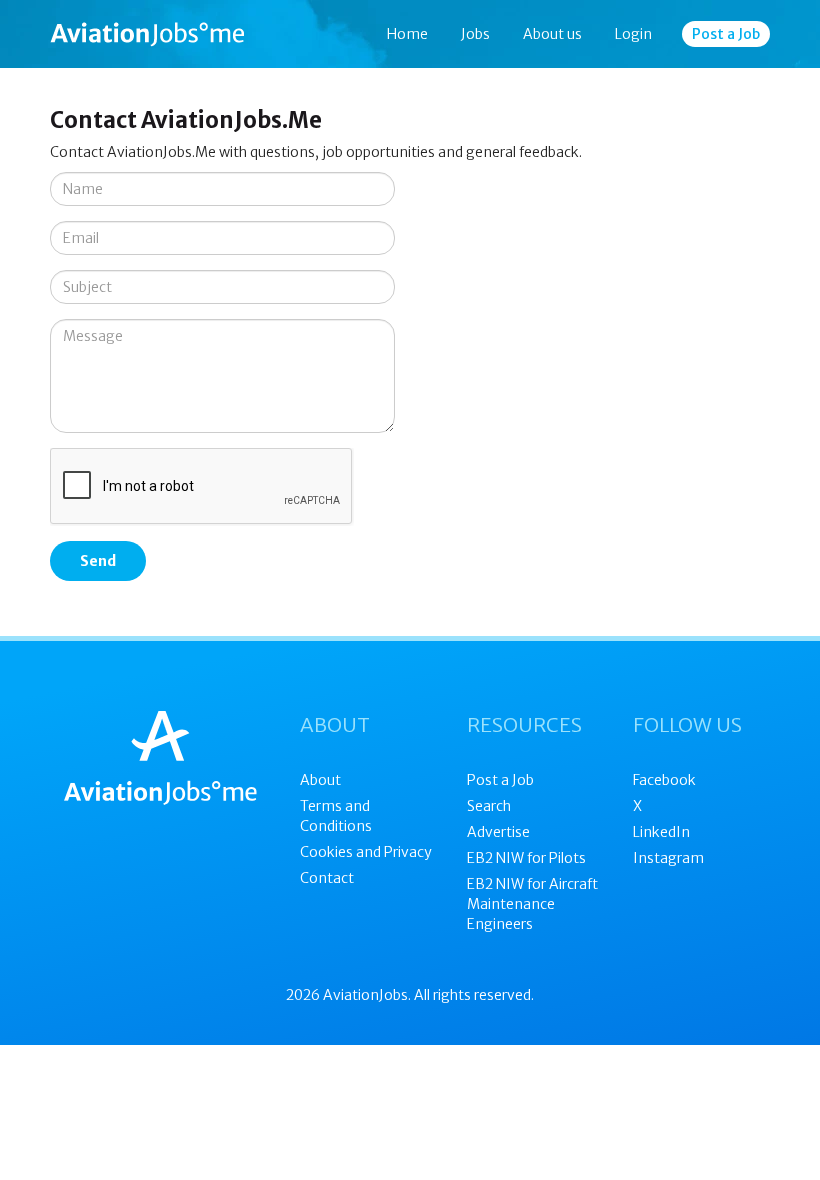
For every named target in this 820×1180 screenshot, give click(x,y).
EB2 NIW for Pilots (526, 858)
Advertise (498, 832)
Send (98, 561)
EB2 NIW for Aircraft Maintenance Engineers (532, 904)
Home (407, 34)
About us (552, 34)
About (320, 780)
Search (489, 806)
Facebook (664, 780)
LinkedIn (661, 832)
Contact (327, 878)
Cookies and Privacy (366, 852)
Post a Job (726, 34)
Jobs (475, 34)
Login (633, 34)
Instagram (668, 858)
